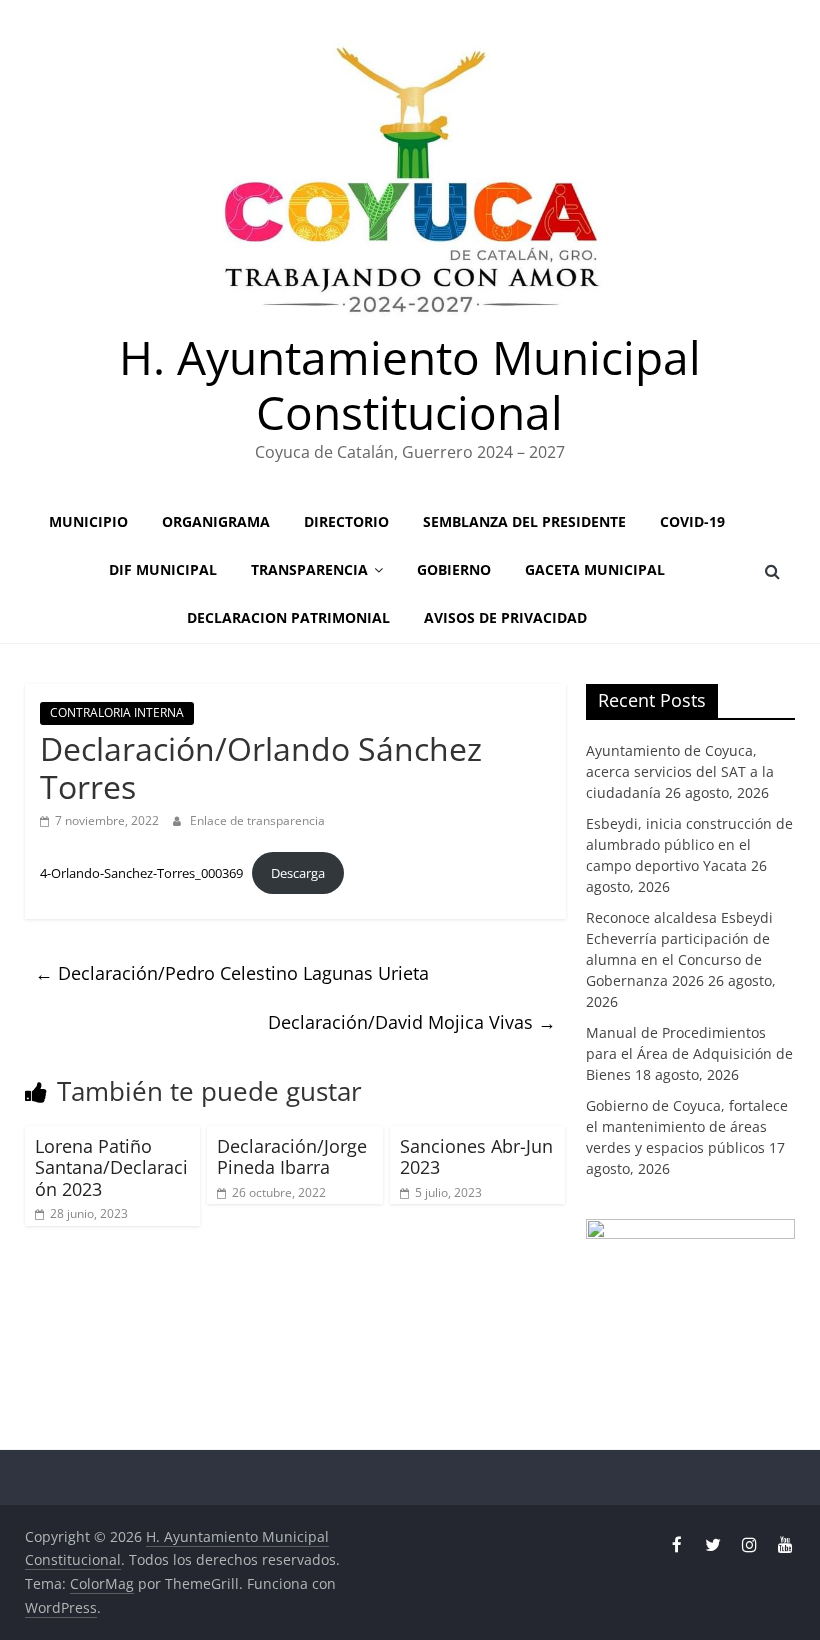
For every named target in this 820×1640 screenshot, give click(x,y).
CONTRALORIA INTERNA (117, 712)
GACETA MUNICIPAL (595, 569)
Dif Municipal (163, 569)
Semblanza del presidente (524, 521)
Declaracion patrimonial (288, 617)
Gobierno (454, 569)
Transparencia (309, 569)
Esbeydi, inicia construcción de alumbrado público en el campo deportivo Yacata (689, 844)
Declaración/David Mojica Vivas (412, 1022)
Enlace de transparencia (257, 820)
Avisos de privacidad (505, 617)
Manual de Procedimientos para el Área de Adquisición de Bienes (689, 1053)
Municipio (88, 521)
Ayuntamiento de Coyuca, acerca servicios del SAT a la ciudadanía (680, 771)
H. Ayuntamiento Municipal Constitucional (410, 384)
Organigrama (216, 521)
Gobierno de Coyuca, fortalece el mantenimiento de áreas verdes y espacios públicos (687, 1126)
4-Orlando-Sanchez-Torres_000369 (141, 873)
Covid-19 (692, 521)
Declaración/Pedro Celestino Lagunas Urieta (232, 973)
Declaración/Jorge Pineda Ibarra (292, 1157)
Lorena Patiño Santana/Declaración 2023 (111, 1167)
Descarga (298, 873)
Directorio (346, 521)
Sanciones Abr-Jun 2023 (476, 1157)
